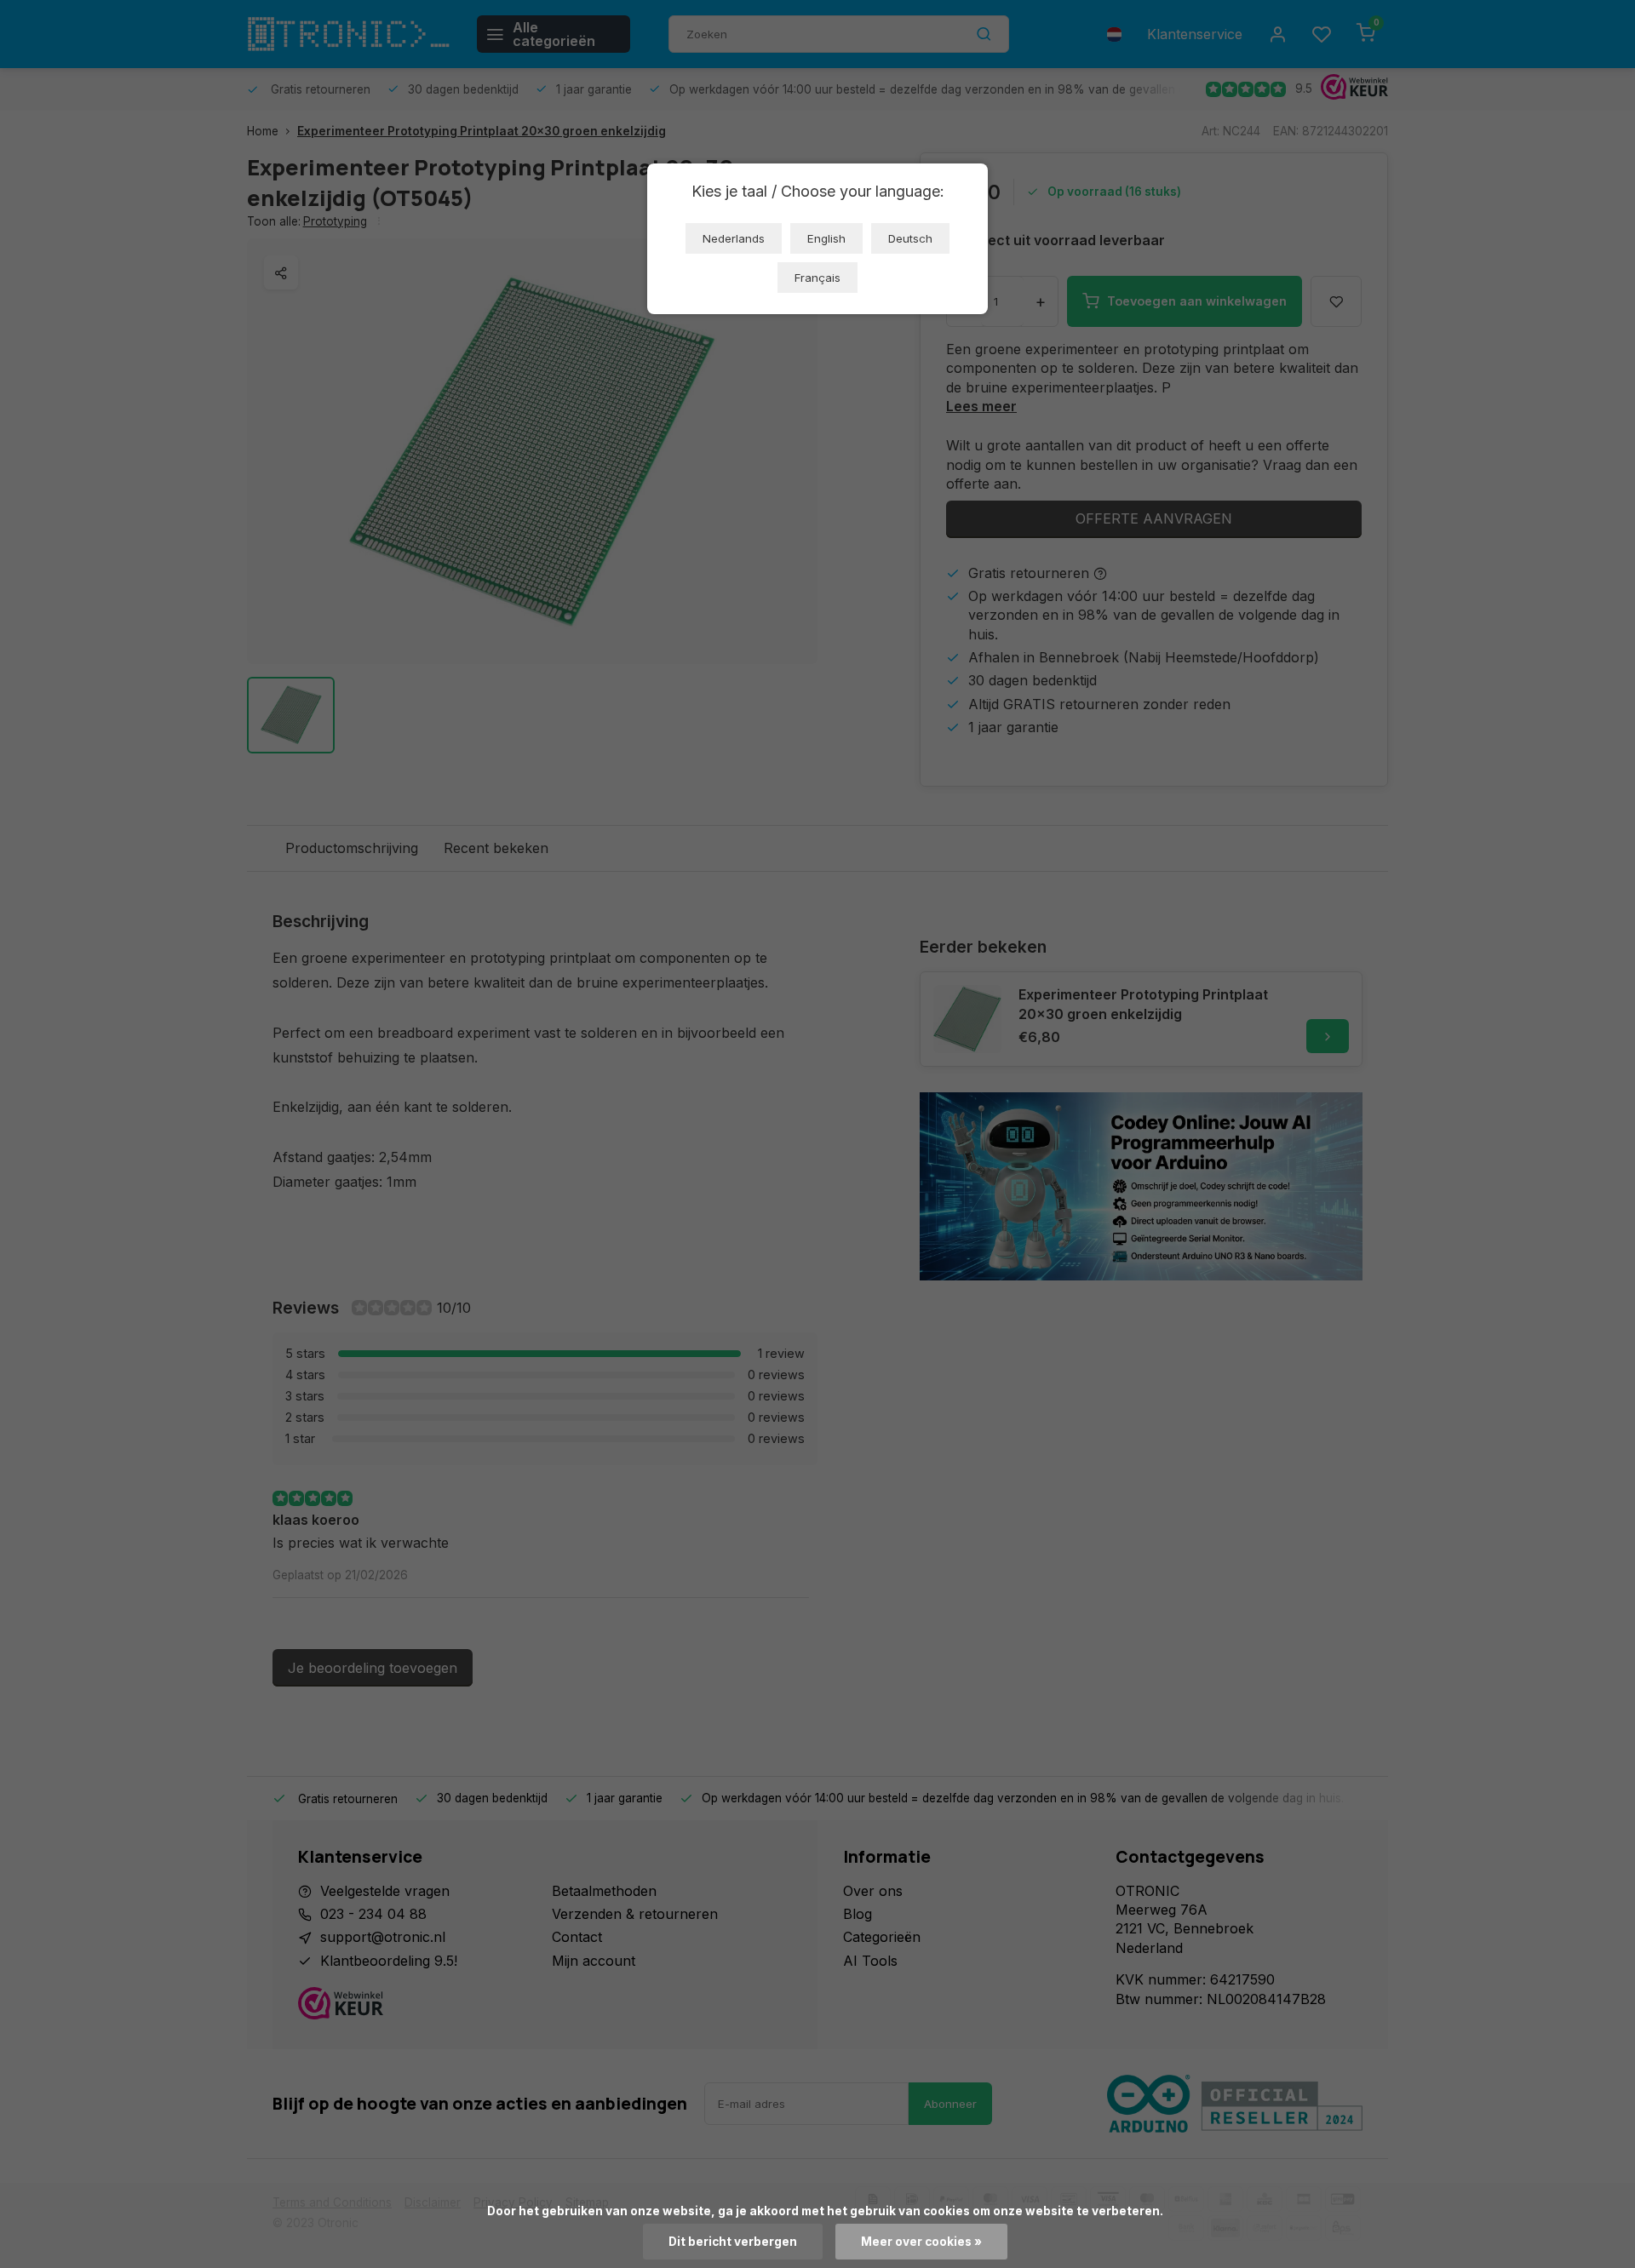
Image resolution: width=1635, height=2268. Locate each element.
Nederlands (734, 238)
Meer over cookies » (921, 2242)
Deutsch (910, 238)
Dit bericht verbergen (733, 2242)
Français (817, 278)
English (826, 238)
